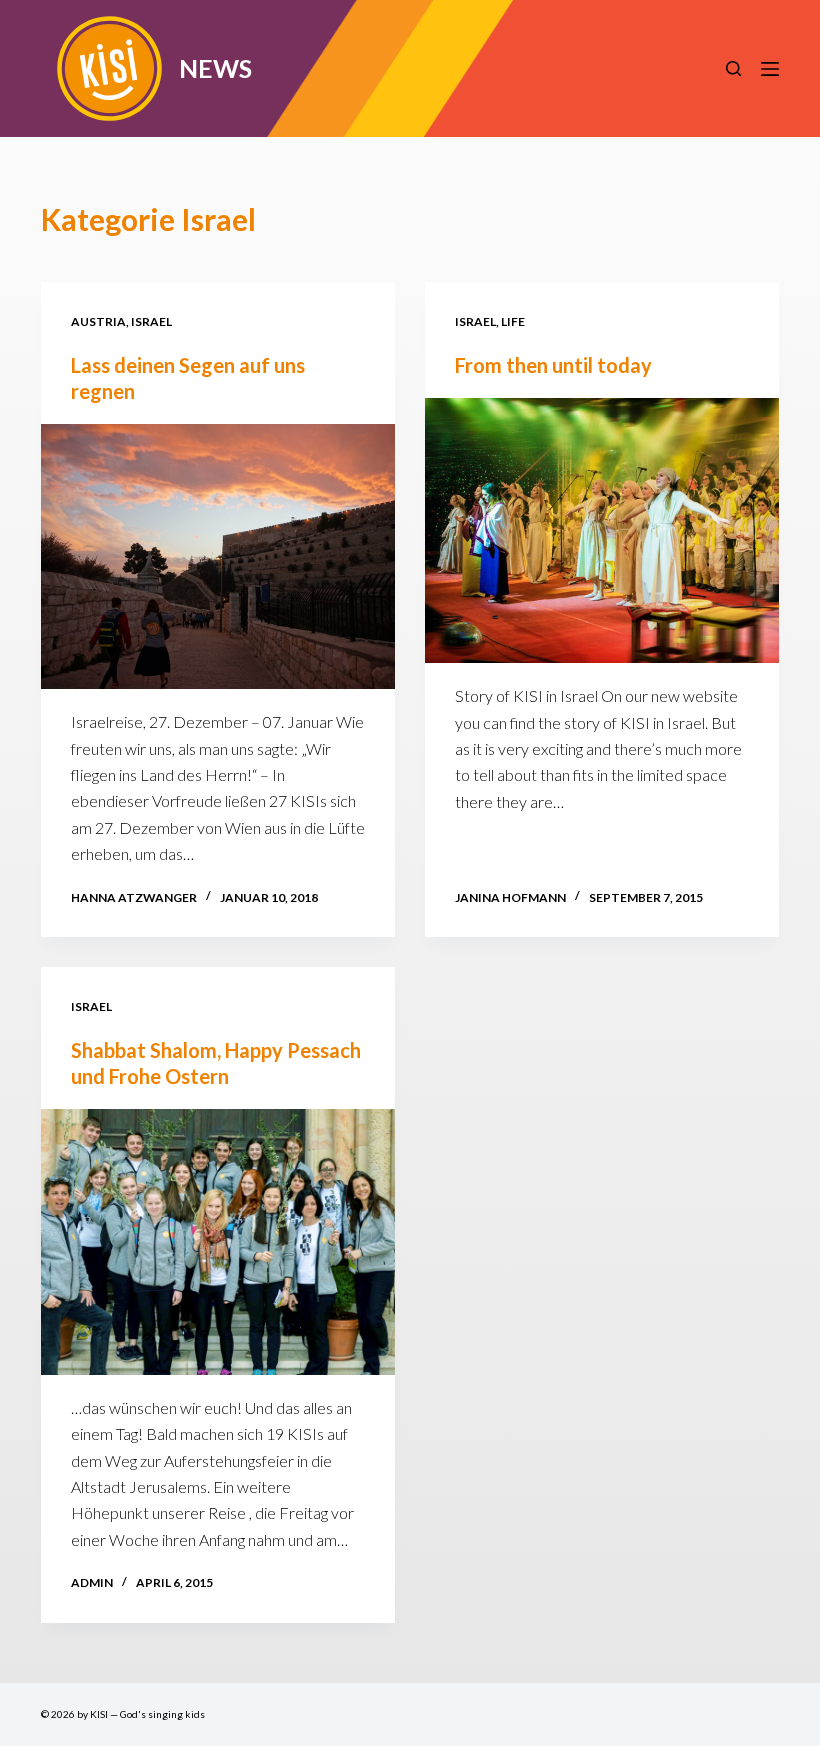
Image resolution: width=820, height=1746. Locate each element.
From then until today (553, 365)
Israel (151, 321)
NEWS (215, 68)
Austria (98, 321)
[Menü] (770, 69)
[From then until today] (602, 531)
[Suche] (733, 68)
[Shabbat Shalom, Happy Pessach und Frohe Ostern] (218, 1242)
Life (513, 321)
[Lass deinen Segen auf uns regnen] (218, 557)
